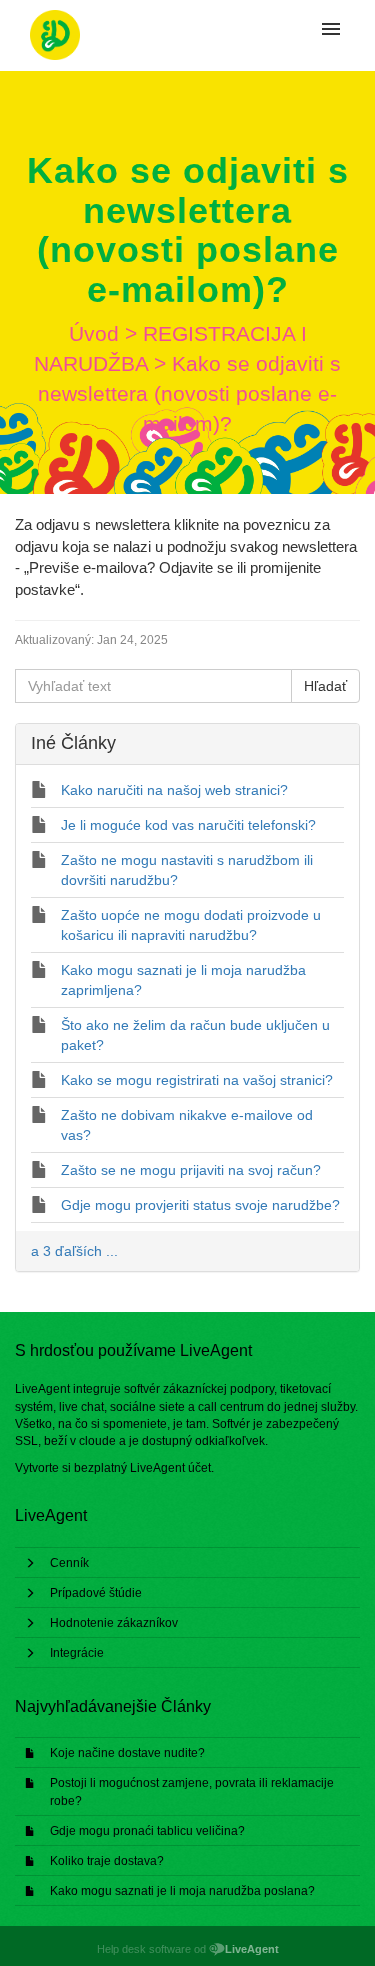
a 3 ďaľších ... (74, 1251)
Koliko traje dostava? (107, 1861)
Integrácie (77, 1653)
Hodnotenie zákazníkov (114, 1623)
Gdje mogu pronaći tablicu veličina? (147, 1831)
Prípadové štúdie (96, 1593)
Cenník (69, 1563)
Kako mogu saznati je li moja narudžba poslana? (182, 1891)
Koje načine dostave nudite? (127, 1753)
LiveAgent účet (170, 1468)
